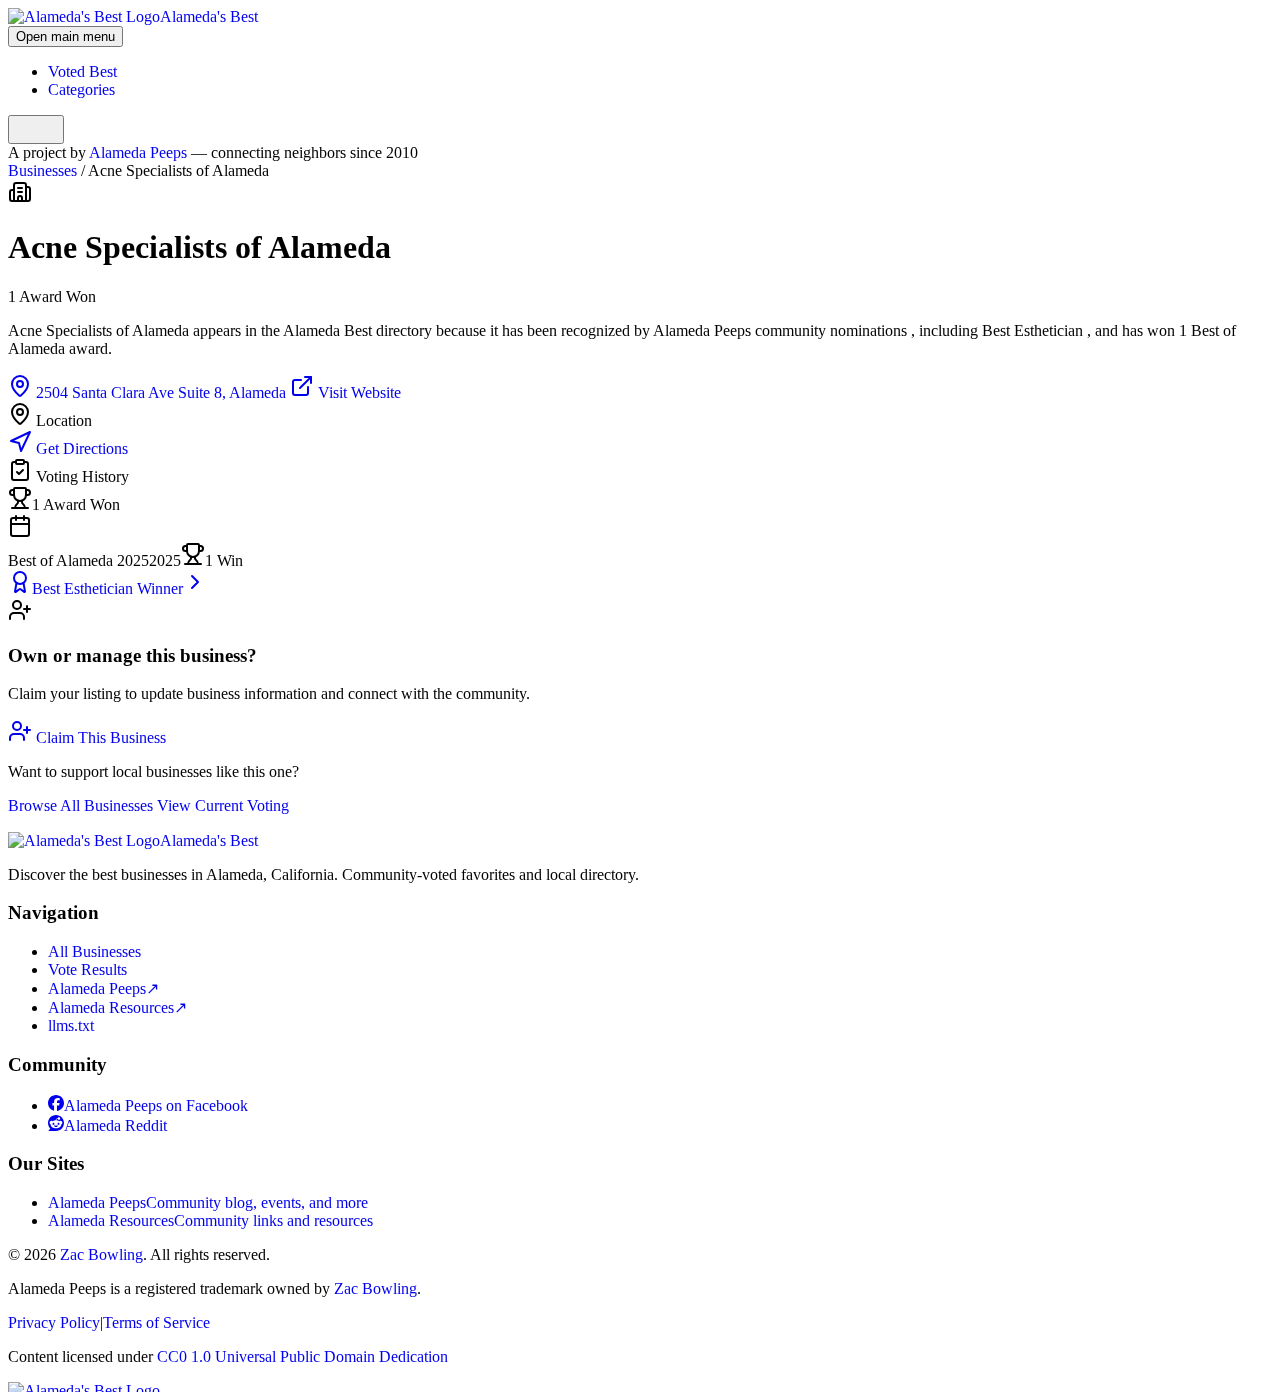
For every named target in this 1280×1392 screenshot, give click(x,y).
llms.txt (71, 1025)
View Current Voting (223, 805)
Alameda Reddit (115, 1125)
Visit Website (357, 392)
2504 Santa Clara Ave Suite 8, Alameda (161, 392)
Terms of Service (156, 1322)
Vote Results (87, 969)
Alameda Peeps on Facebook (156, 1105)
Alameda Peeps (140, 152)
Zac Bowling (101, 1254)
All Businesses (94, 951)
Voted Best (82, 71)
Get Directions (80, 448)
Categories (81, 89)
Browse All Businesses (82, 805)
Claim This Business (99, 737)
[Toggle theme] (36, 129)
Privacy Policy (54, 1322)
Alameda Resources (117, 1007)
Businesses (42, 170)
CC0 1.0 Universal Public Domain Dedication (302, 1356)
